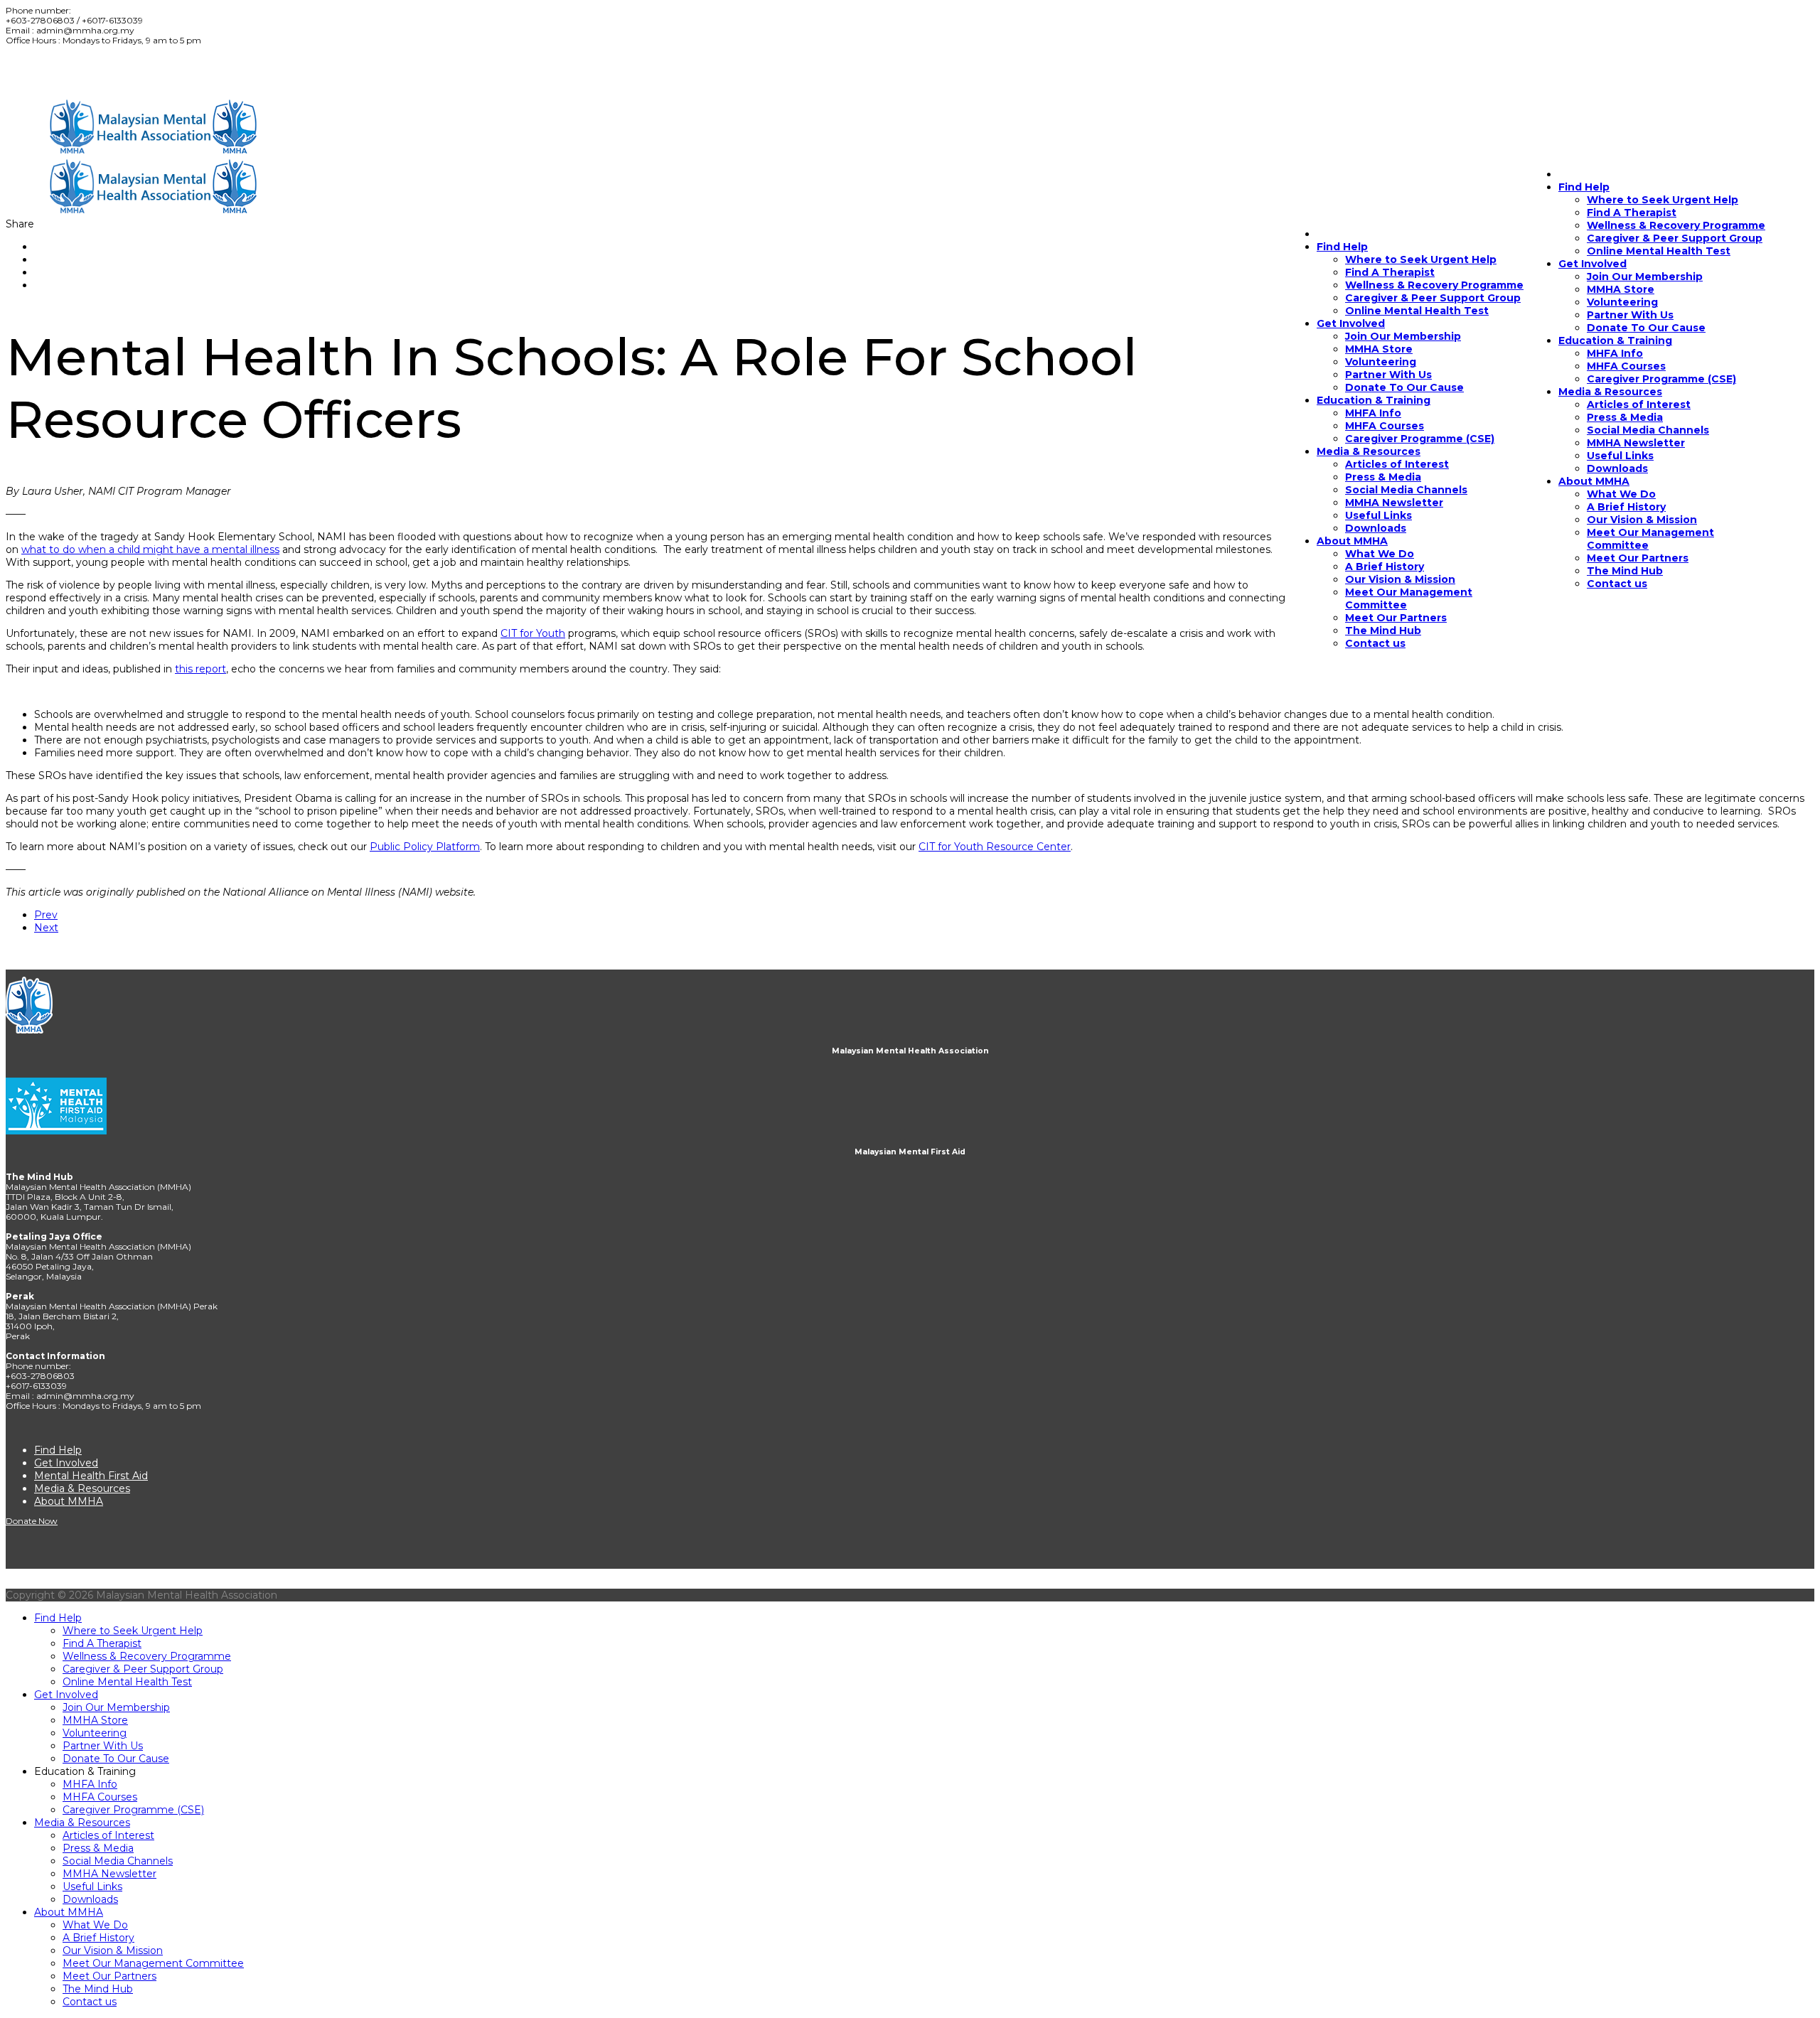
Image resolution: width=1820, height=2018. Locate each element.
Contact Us (30, 72)
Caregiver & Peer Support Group (1675, 238)
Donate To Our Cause (1646, 328)
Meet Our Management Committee (153, 1963)
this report (200, 669)
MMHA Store (1621, 289)
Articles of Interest (1639, 404)
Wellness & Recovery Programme (1676, 225)
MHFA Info (1615, 353)
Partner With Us (1630, 315)
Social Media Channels (1648, 430)
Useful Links (1620, 456)
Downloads (1617, 468)
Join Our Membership (1645, 277)
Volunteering (1622, 302)
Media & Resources (1610, 392)
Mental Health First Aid (91, 1476)
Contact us (1617, 584)
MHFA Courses (1626, 366)
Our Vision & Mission (1642, 520)
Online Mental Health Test (1659, 251)
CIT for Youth (533, 633)
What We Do (1621, 494)
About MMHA (1594, 481)
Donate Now (82, 72)
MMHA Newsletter (1636, 443)
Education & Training (1615, 340)
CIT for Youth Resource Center (995, 847)
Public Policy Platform (425, 847)
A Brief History (1626, 507)
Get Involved (1592, 264)
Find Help (1342, 247)
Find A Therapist (1390, 272)
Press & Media (1625, 417)
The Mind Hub (1625, 571)
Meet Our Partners (1638, 558)
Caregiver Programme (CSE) (1661, 379)
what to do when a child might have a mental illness (150, 549)
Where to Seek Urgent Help (1421, 259)
